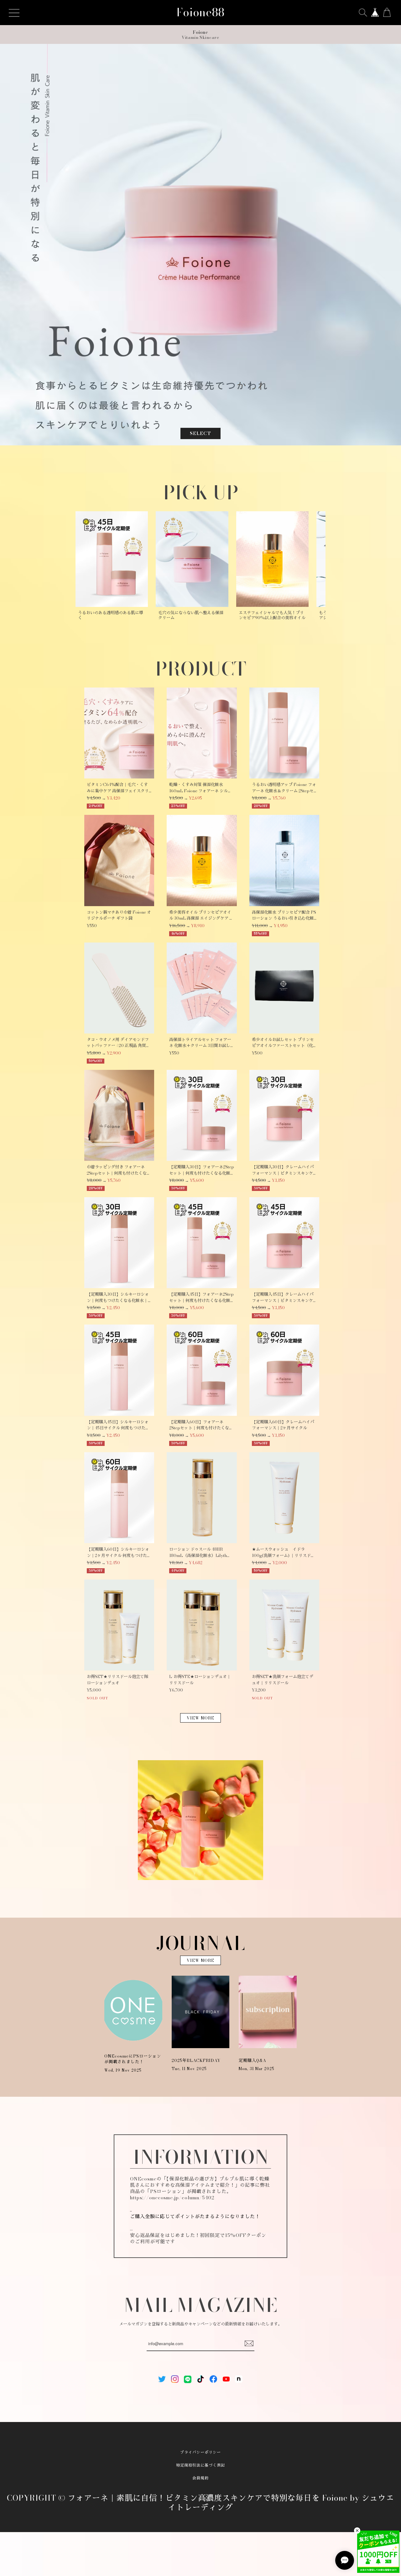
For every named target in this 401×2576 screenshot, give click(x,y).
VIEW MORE (200, 1718)
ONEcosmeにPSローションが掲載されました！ (133, 2059)
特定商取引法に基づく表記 (200, 2465)
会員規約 (200, 2478)
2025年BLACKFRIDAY (196, 2060)
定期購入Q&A (253, 2060)
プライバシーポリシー (200, 2452)
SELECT (200, 433)
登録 (249, 2344)
